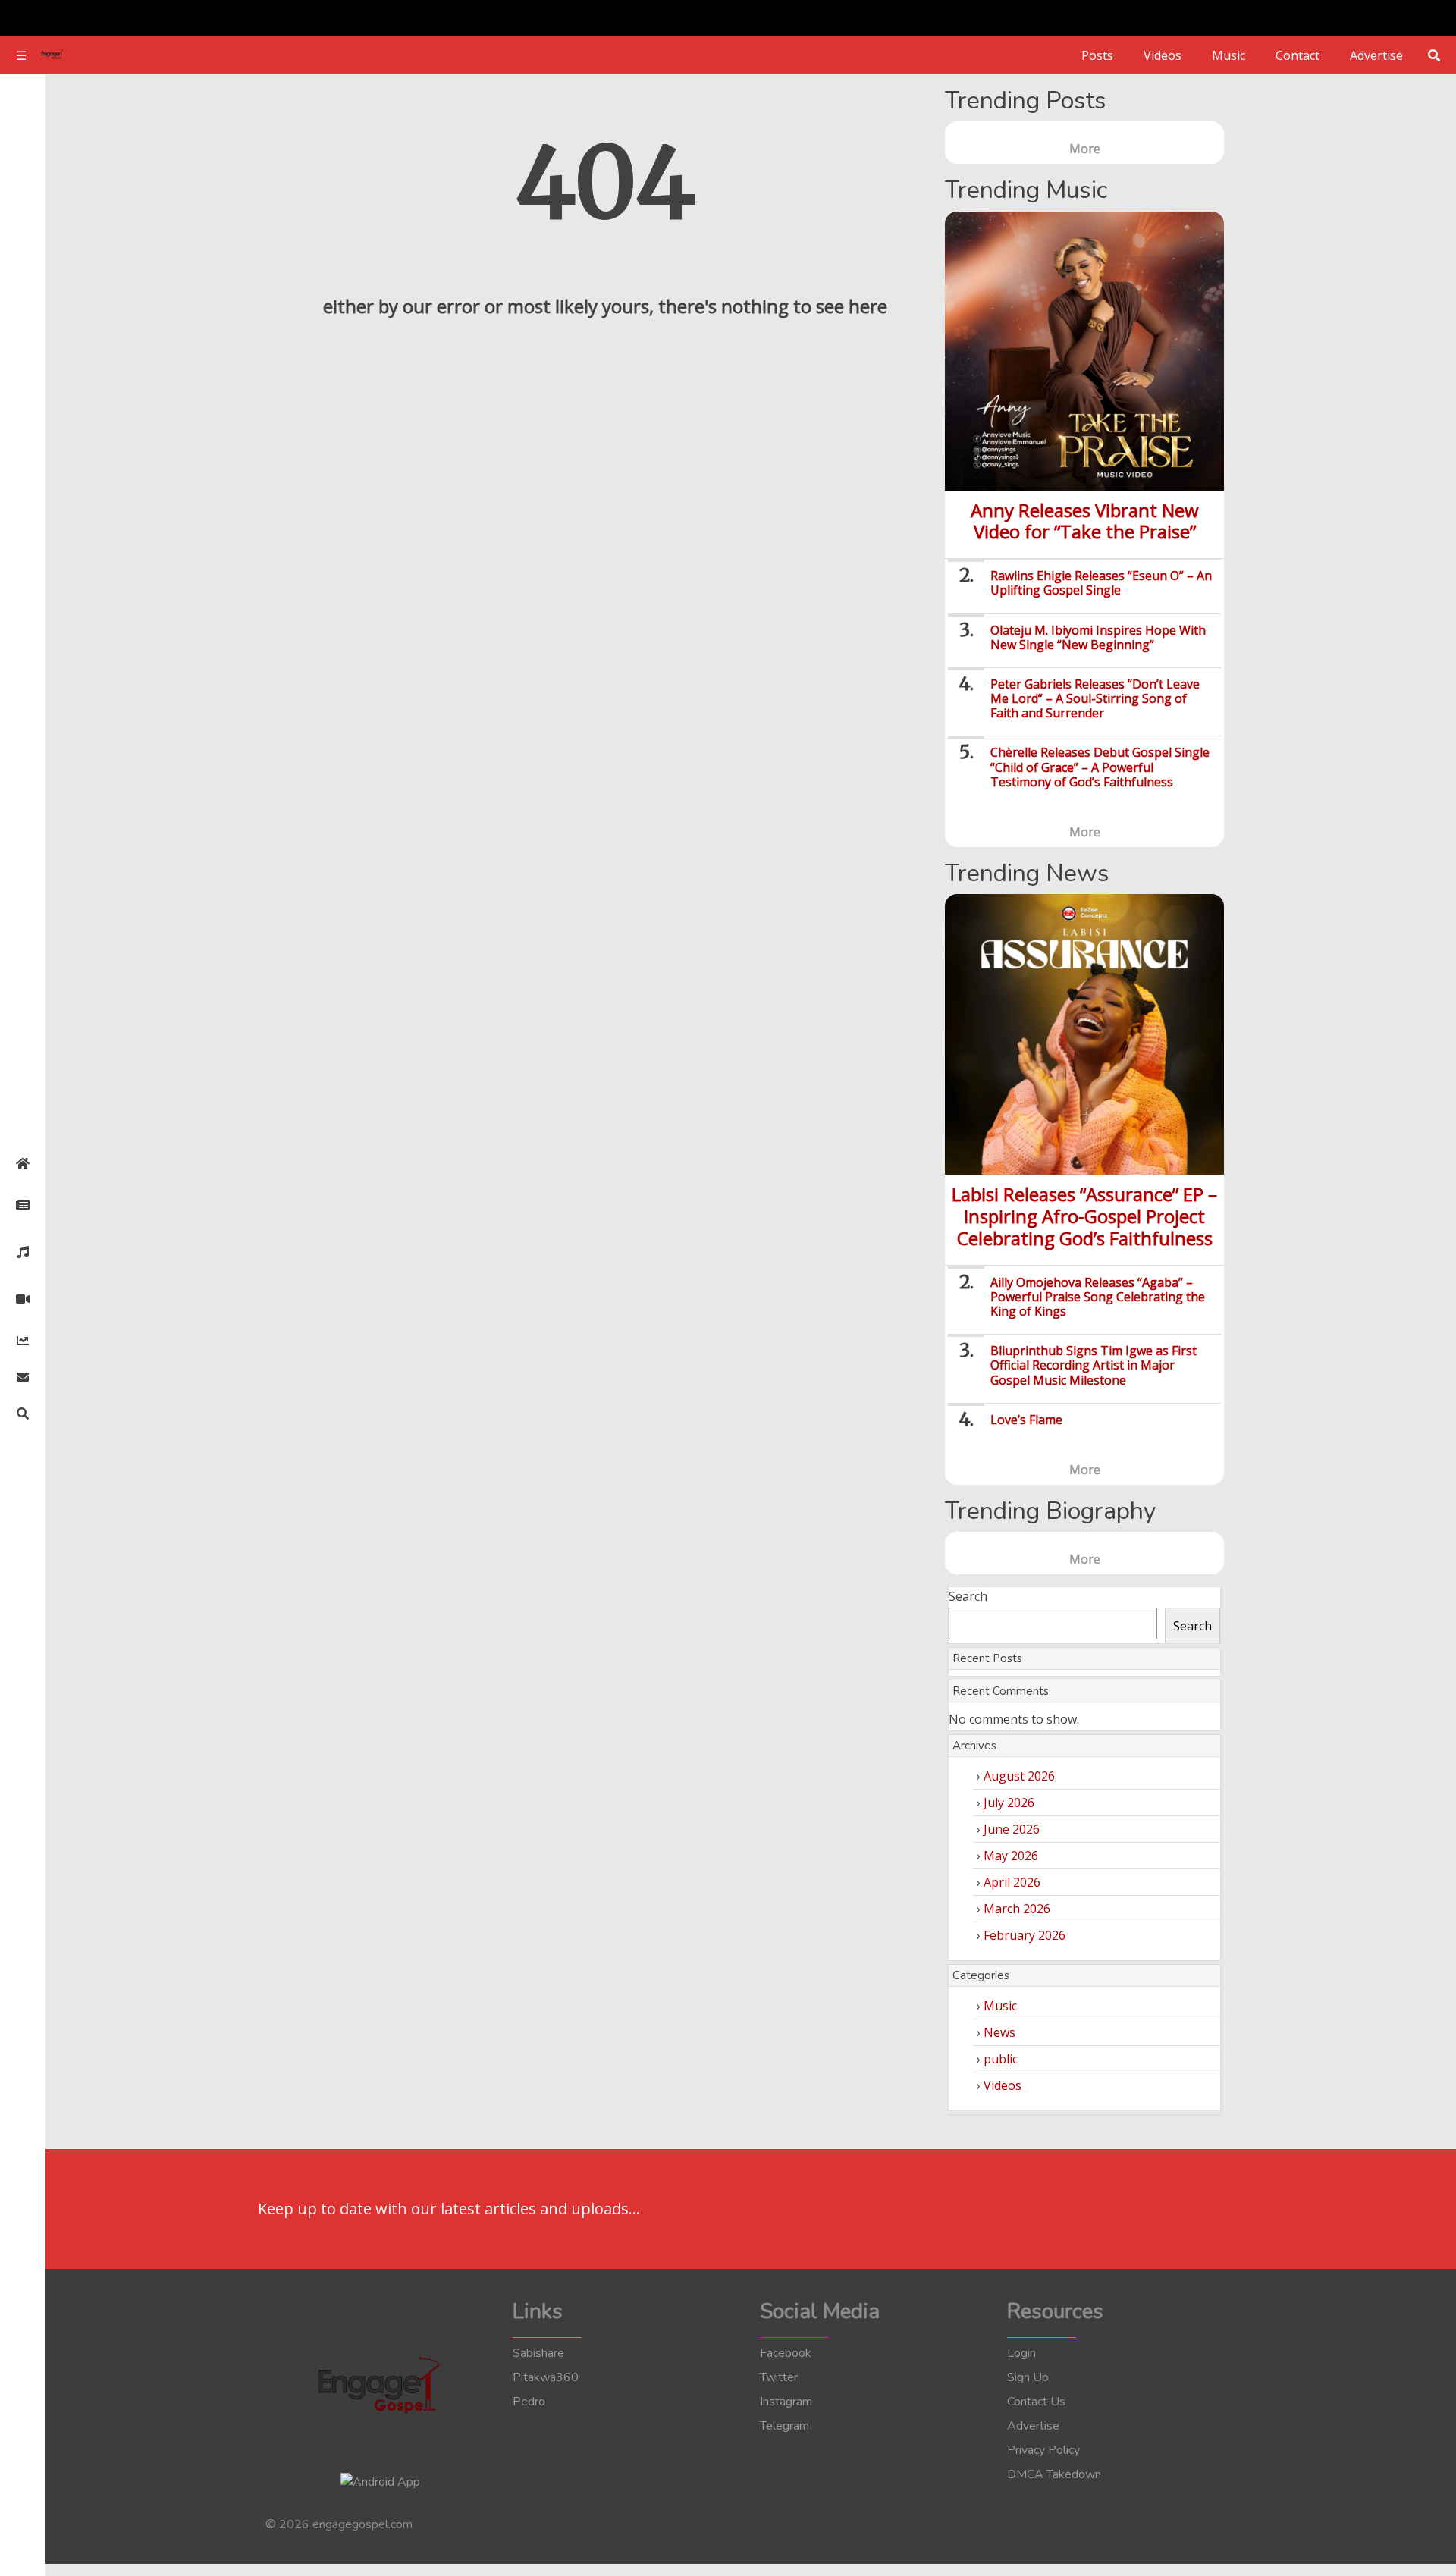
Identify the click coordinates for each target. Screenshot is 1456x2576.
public (1001, 2059)
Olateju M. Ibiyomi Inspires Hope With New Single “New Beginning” (1098, 637)
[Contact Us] (23, 1377)
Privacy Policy (1043, 2450)
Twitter (779, 2377)
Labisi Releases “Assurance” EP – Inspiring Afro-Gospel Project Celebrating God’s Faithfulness (1084, 1216)
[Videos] (23, 1299)
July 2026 (1009, 1803)
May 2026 (1011, 1856)
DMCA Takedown (1054, 2474)
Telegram (784, 2426)
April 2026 (1012, 1882)
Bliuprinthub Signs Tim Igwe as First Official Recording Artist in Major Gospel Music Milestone (1094, 1365)
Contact (1298, 55)
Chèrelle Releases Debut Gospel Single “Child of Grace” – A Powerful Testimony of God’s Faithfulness (1100, 767)
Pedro (529, 2402)
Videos (1163, 55)
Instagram (786, 2402)
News (999, 2032)
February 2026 (1025, 1935)
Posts (1097, 55)
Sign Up (1028, 2377)
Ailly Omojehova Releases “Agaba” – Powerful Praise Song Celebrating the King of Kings (1098, 1297)
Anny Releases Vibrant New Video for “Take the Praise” (1085, 521)
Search (968, 1596)
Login (1021, 2353)
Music (1228, 55)
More (1085, 149)
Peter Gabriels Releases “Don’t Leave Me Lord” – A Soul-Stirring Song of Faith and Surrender (1095, 698)
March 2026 (1017, 1909)
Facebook (786, 2353)
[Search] (23, 1414)
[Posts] (23, 1205)
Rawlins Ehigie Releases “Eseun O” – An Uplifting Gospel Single (1101, 583)
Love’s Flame (1026, 1420)
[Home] (23, 1163)
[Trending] (23, 1341)
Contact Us (1036, 2402)
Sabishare (538, 2353)
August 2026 (1019, 1776)
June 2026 (1012, 1829)
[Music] (23, 1252)
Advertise (1376, 55)
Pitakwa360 (546, 2377)
